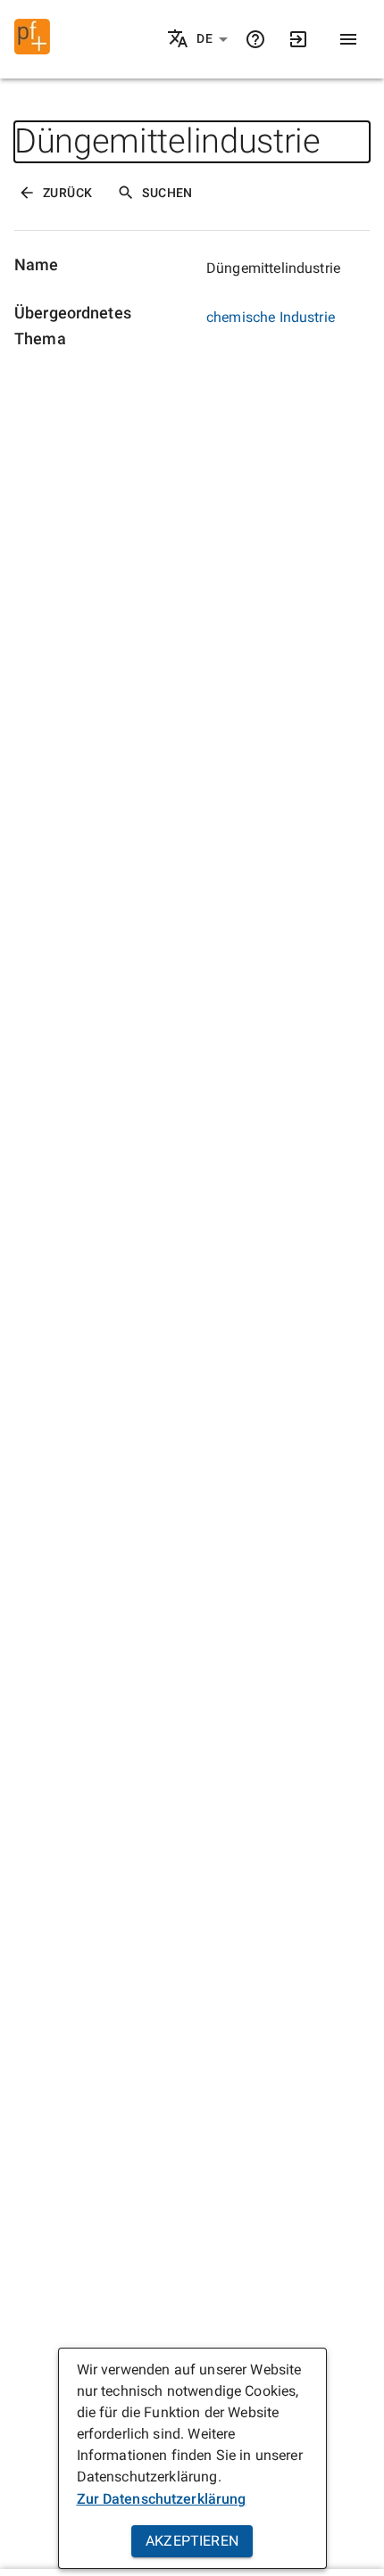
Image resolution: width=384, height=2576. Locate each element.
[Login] (298, 39)
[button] (213, 39)
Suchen (167, 193)
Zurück (67, 193)
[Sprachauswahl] (179, 40)
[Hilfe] (255, 39)
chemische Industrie (271, 317)
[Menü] (348, 39)
